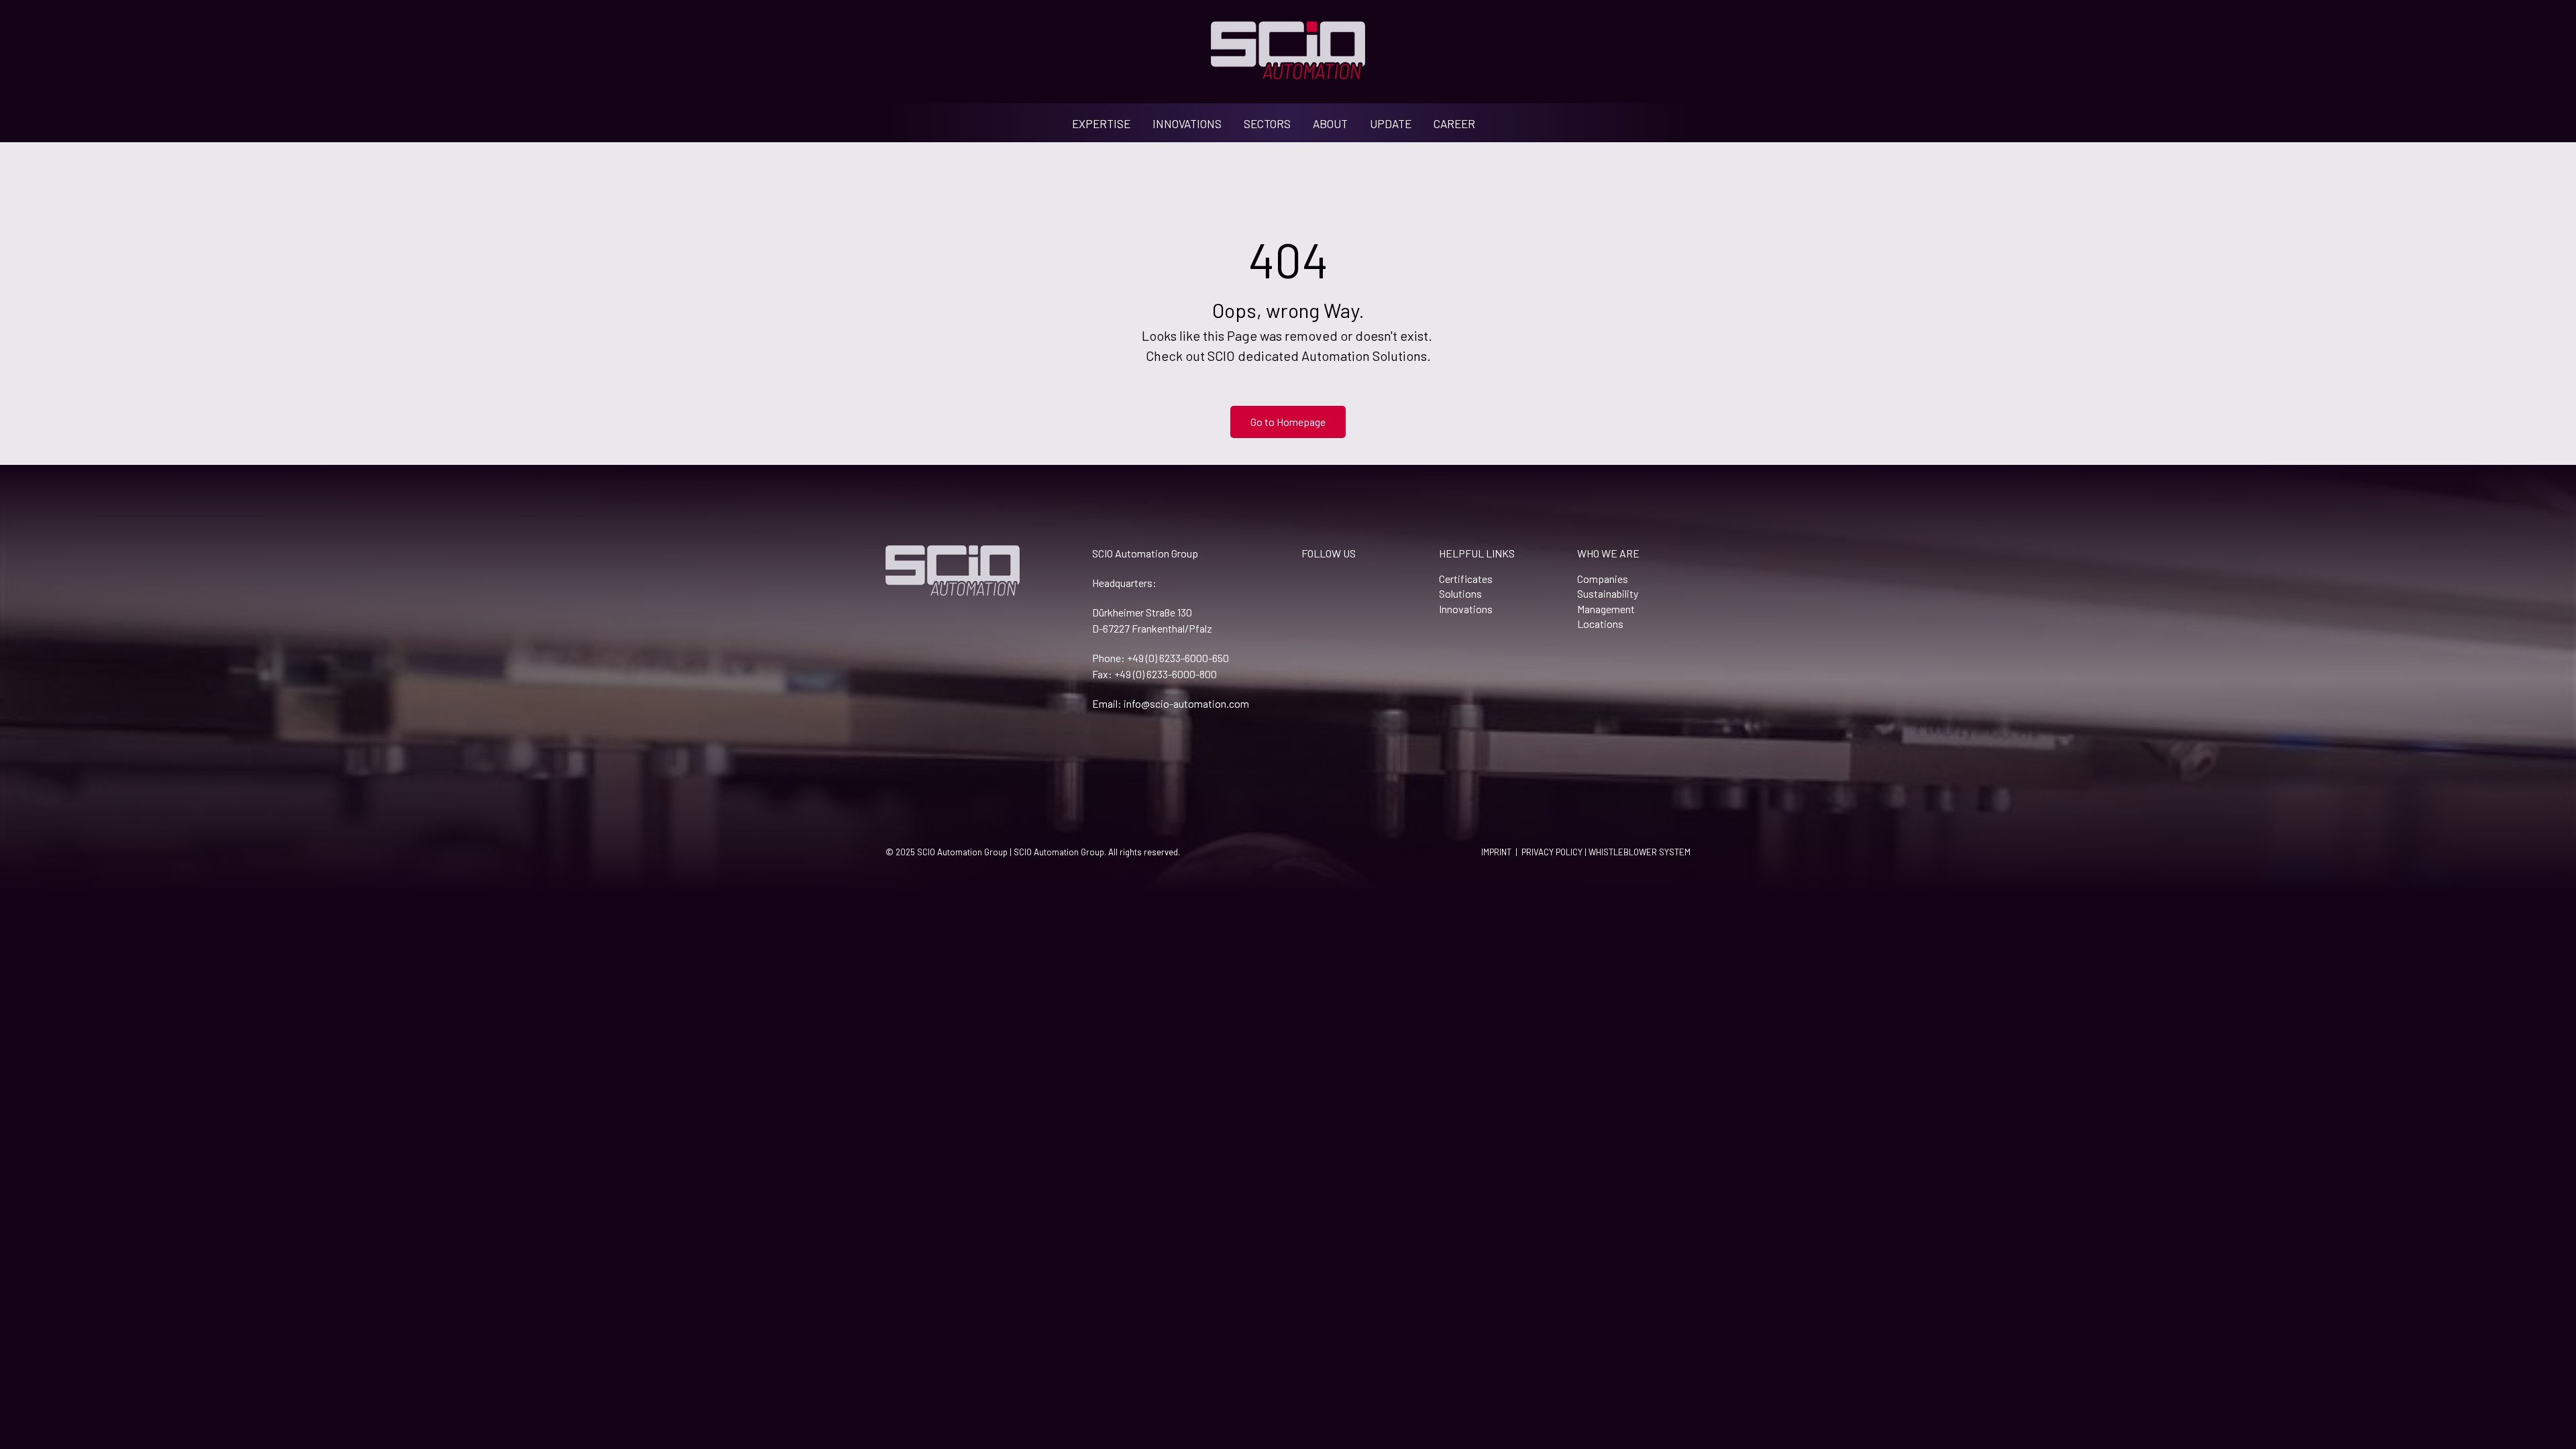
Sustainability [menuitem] (1608, 593)
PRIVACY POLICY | (1555, 852)
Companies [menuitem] (1603, 579)
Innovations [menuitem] (1466, 609)
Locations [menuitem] (1600, 624)
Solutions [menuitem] (1460, 593)
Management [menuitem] (1606, 609)
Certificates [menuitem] (1466, 579)
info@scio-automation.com (1186, 703)
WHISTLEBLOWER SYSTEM (1640, 852)
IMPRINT (1496, 852)
